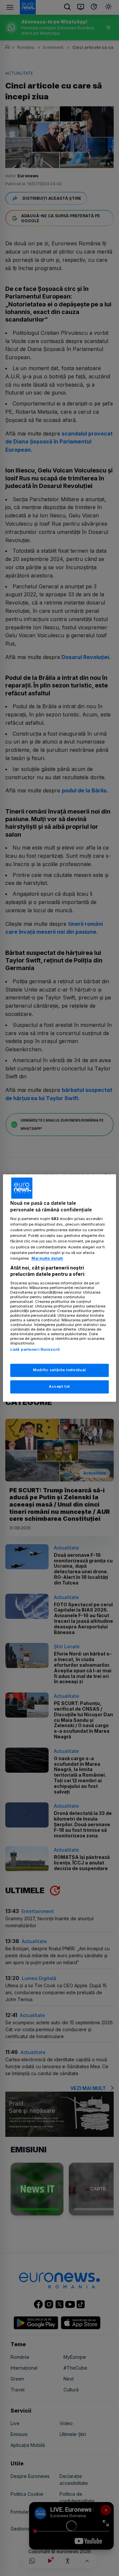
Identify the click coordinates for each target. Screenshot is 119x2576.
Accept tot (59, 1387)
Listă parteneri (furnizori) (35, 1349)
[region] (59, 1288)
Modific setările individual (59, 1370)
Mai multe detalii (47, 1258)
